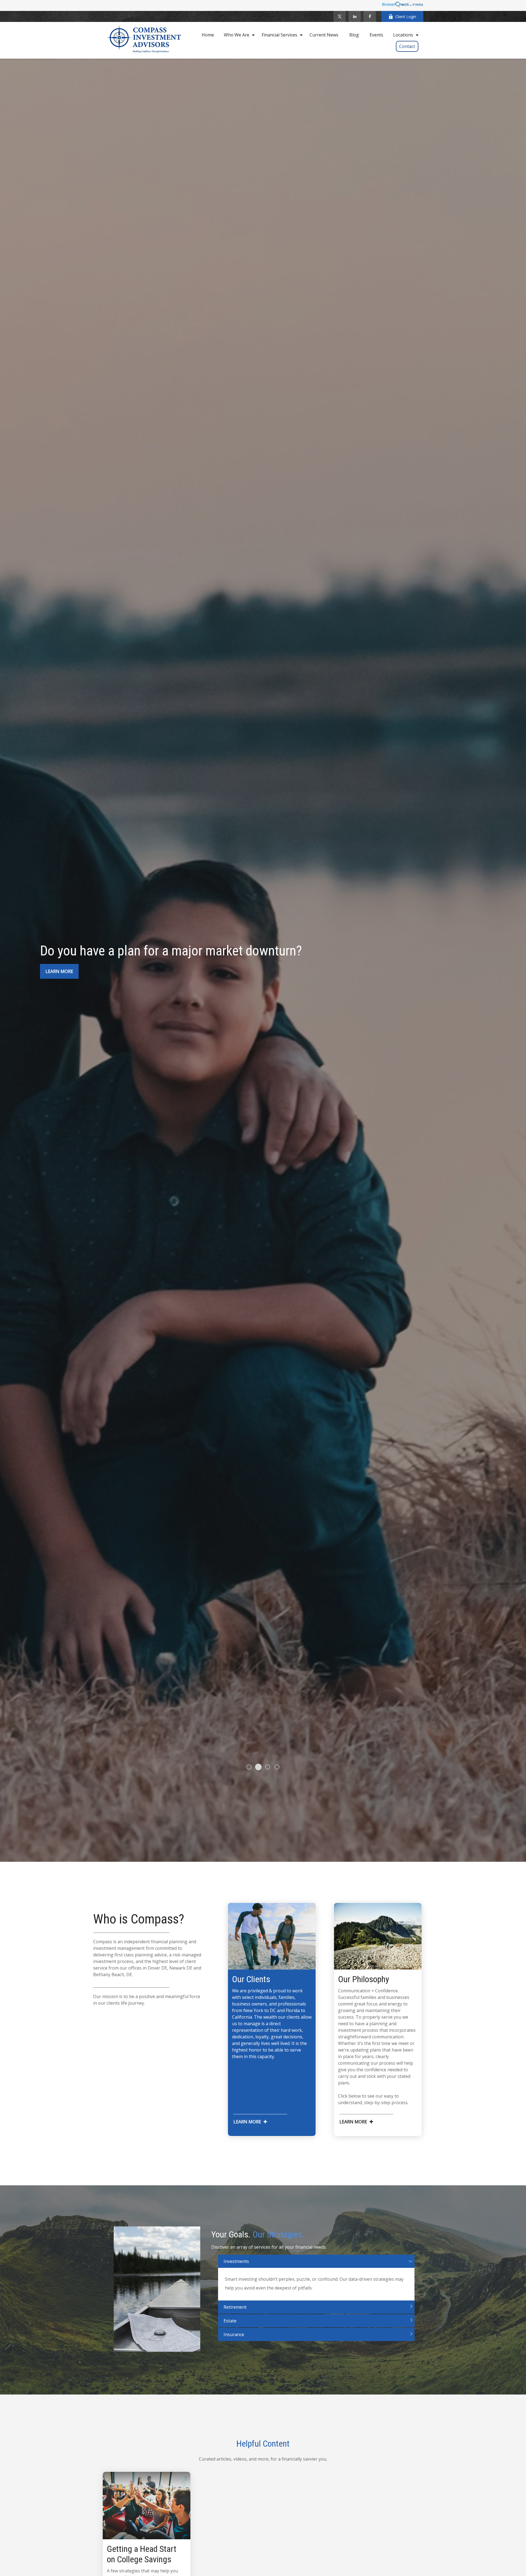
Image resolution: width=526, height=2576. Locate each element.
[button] (208, 35)
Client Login (406, 17)
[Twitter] (340, 16)
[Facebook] (370, 16)
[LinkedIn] (355, 16)
